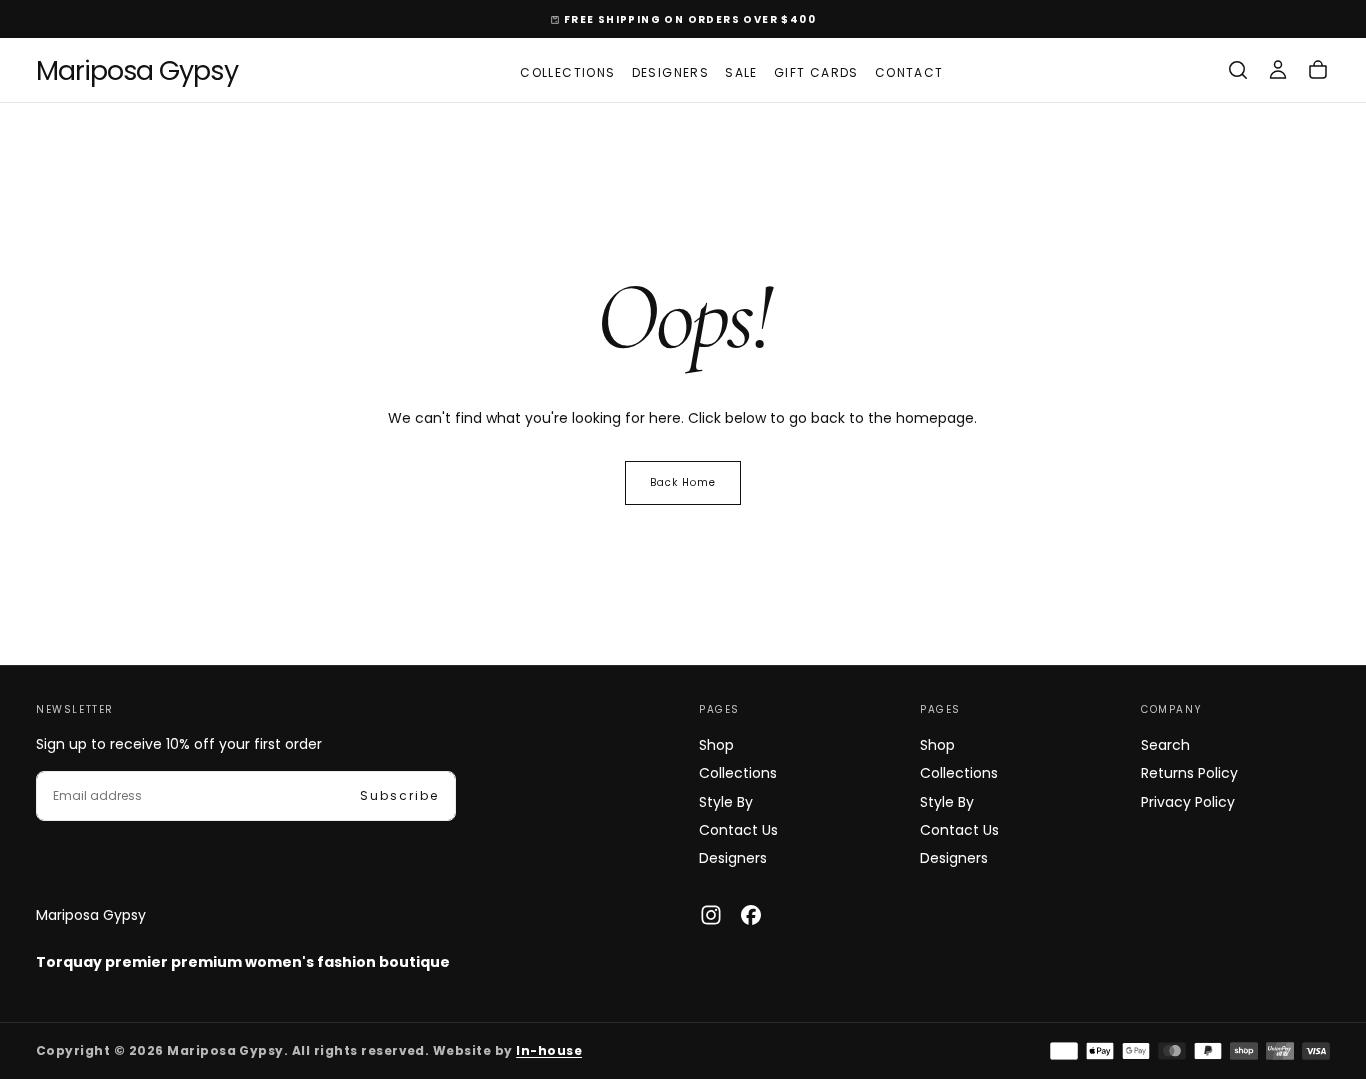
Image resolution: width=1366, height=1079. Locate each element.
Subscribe (399, 795)
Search (1165, 745)
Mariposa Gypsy (91, 915)
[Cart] (1318, 70)
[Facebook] (751, 915)
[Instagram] (711, 915)
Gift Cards (816, 72)
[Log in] (1278, 70)
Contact (909, 72)
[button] (1238, 70)
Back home (683, 482)
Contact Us (738, 830)
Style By (726, 802)
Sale (741, 72)
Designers (671, 72)
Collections (567, 72)
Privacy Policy (1188, 802)
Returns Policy (1189, 773)
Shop (716, 745)
